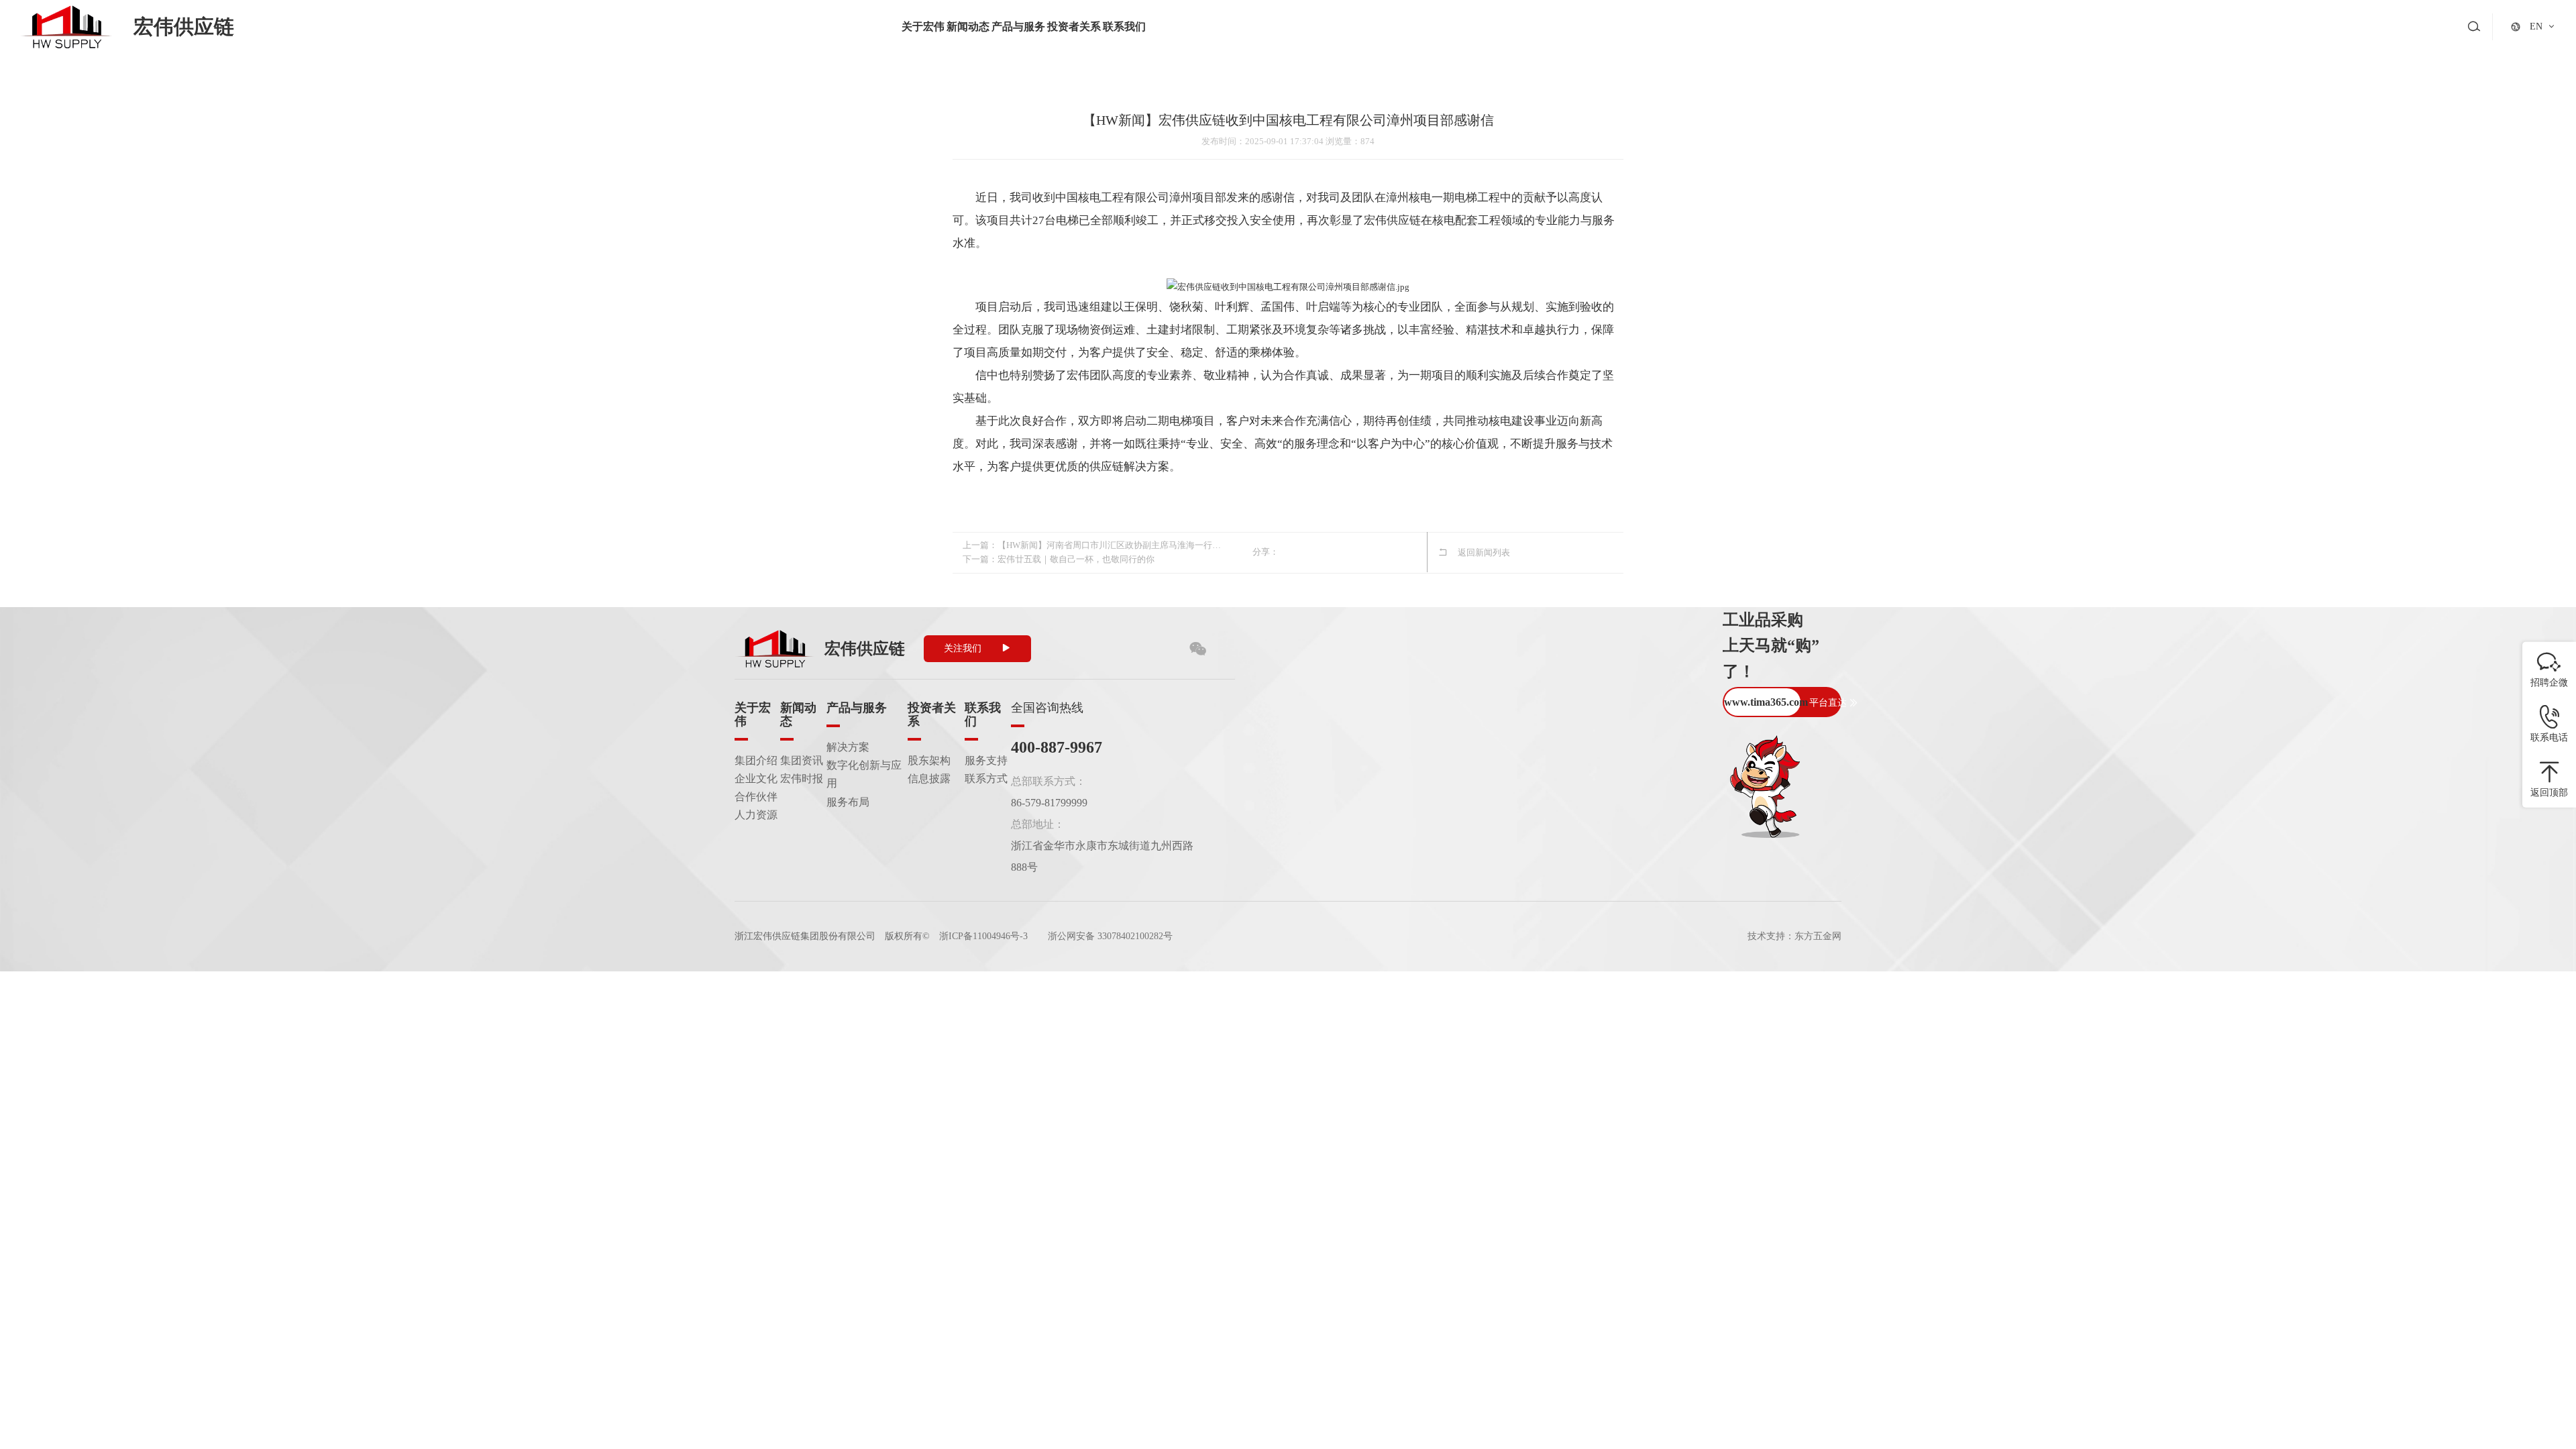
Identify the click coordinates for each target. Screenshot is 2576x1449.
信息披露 (929, 779)
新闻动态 (968, 26)
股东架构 (929, 760)
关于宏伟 (923, 26)
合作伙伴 (756, 797)
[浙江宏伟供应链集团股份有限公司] (66, 27)
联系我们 (1124, 26)
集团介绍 (756, 760)
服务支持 (986, 760)
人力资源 (756, 815)
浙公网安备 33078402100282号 (1110, 936)
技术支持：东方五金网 (1794, 936)
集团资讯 (802, 760)
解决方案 (848, 747)
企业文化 (756, 779)
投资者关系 (1074, 26)
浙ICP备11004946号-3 (983, 936)
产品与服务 (1018, 26)
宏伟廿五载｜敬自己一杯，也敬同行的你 (1076, 559)
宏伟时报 (802, 779)
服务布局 (848, 802)
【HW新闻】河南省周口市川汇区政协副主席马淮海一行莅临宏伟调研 (1110, 545)
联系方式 (986, 779)
